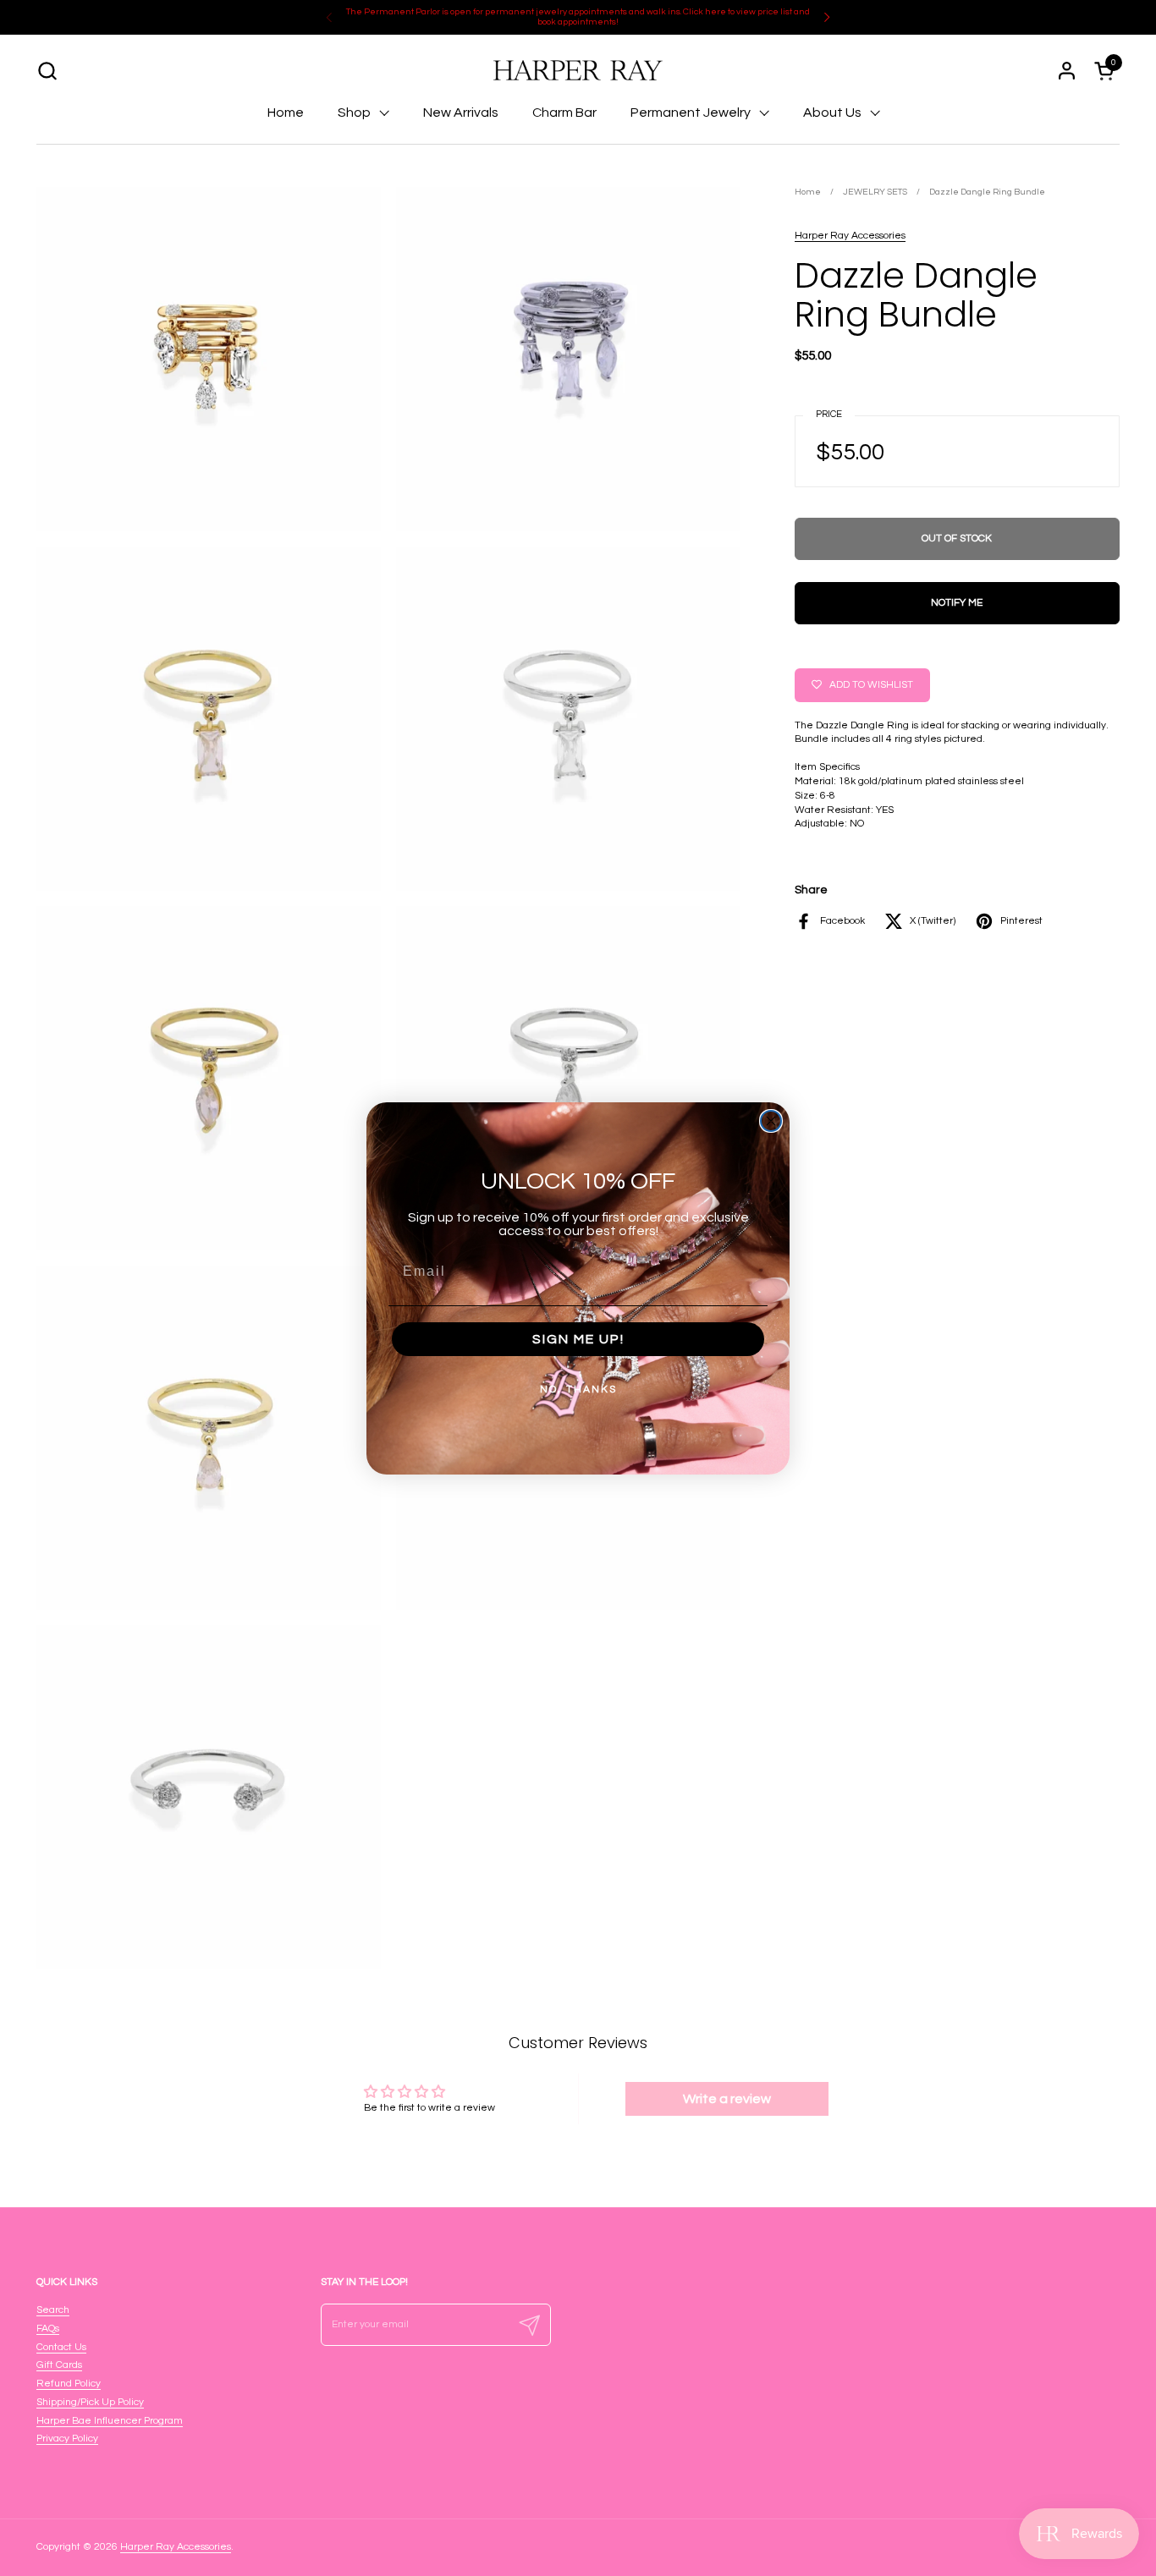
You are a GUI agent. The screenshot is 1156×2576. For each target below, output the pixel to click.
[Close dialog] (771, 1121)
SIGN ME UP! (578, 1339)
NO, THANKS (578, 1390)
